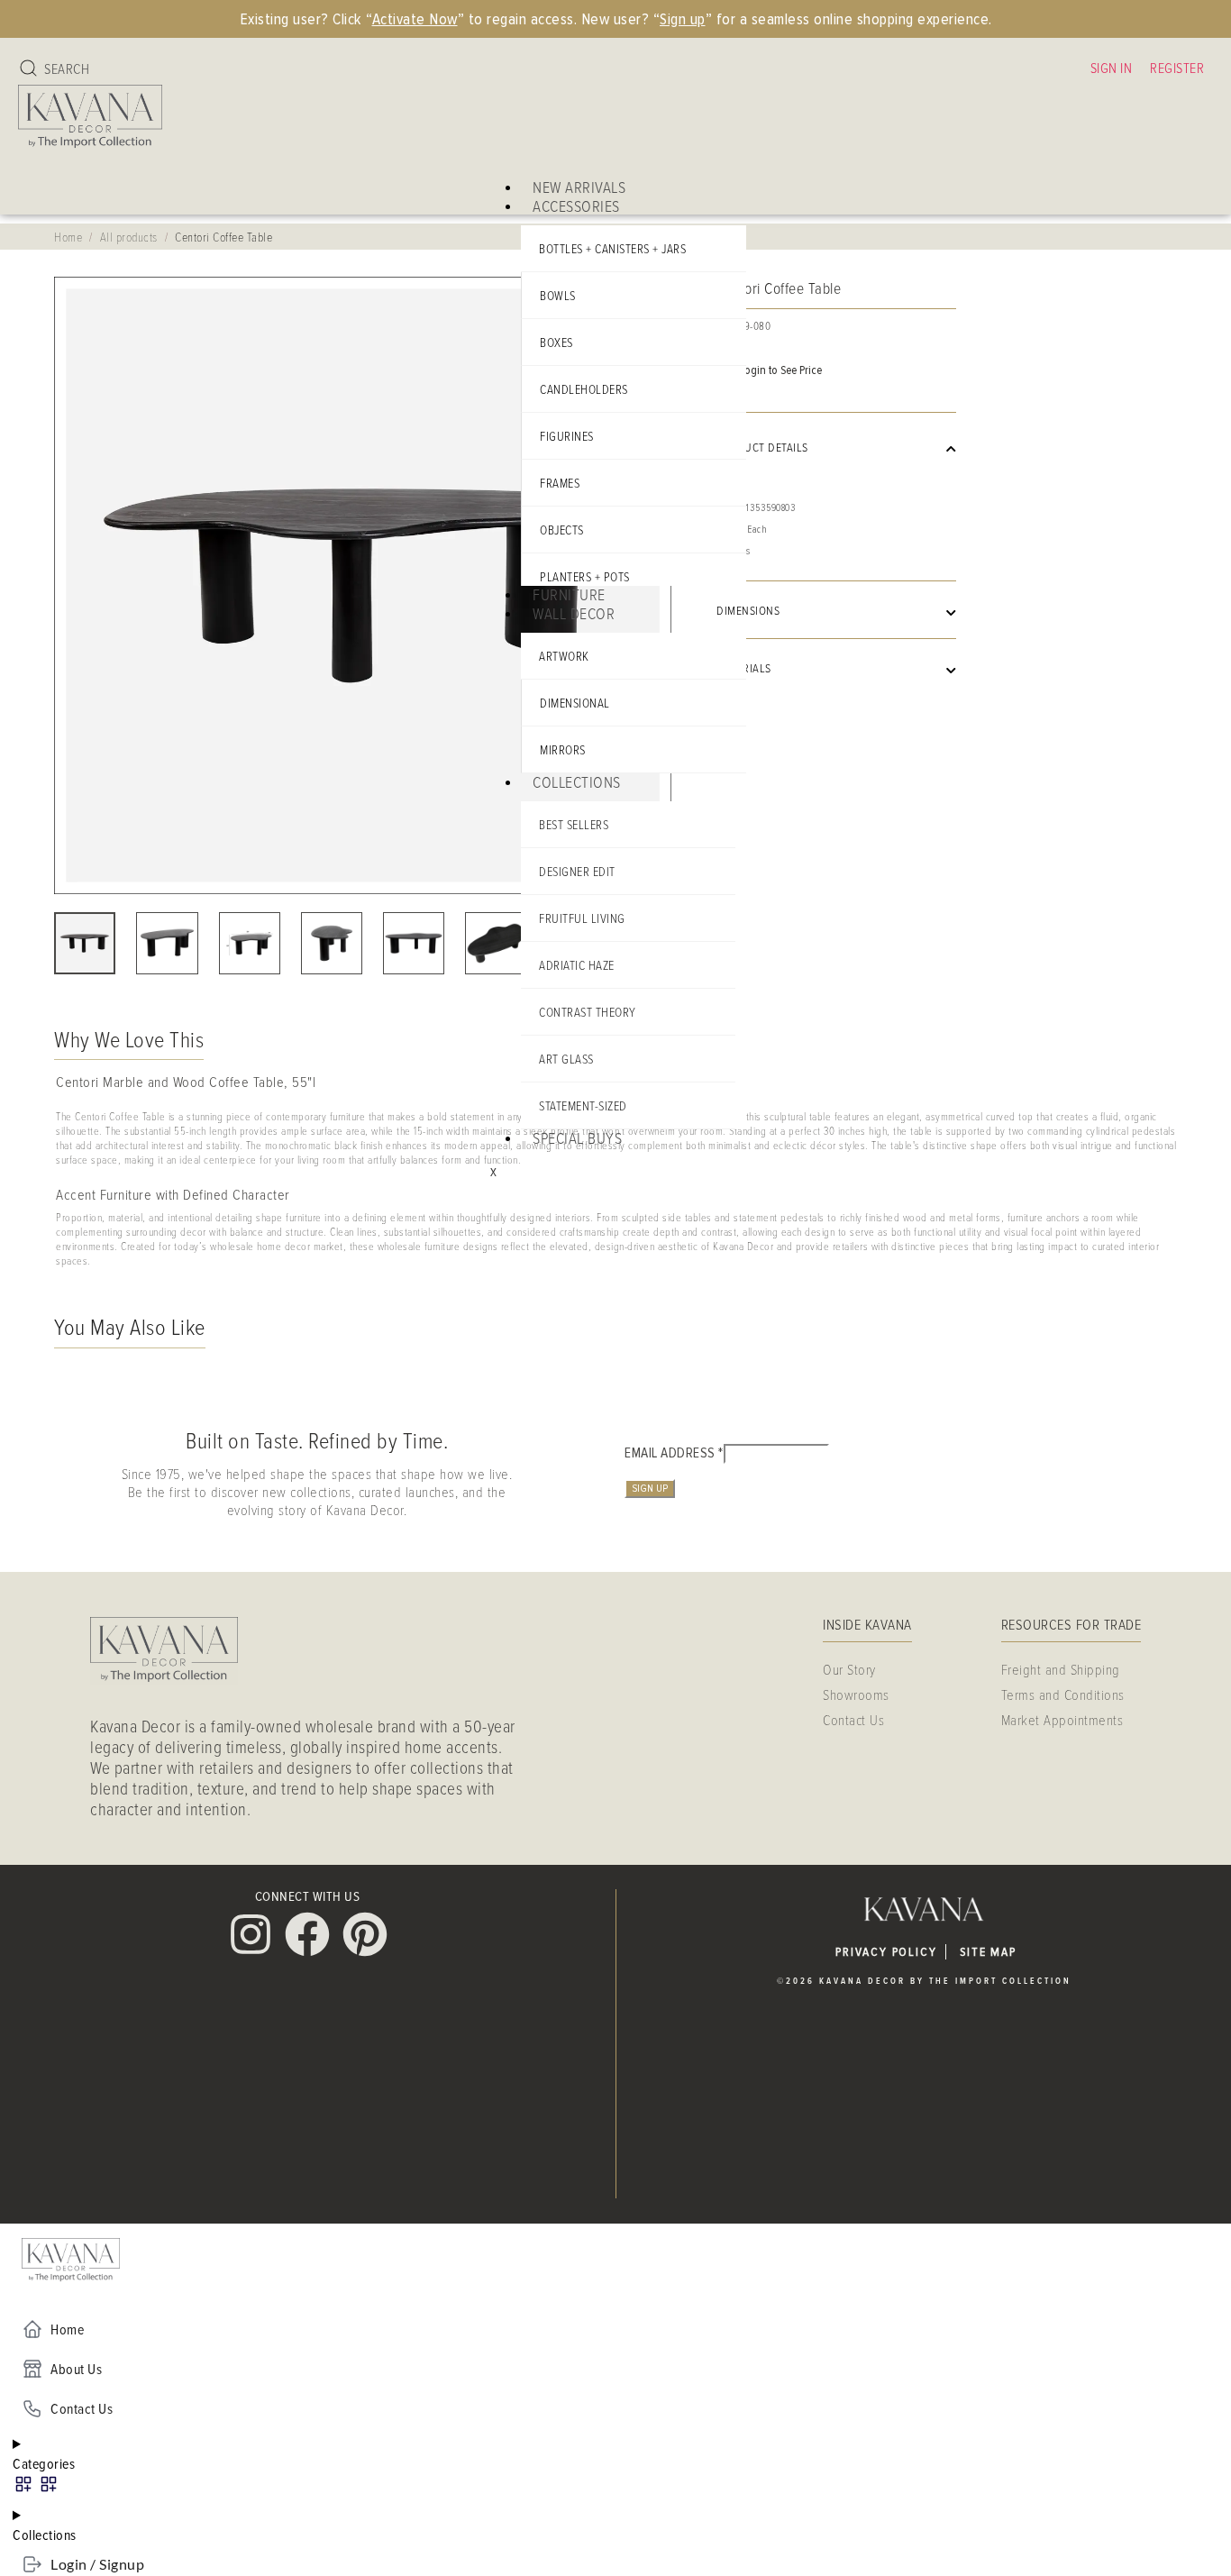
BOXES (556, 342)
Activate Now (415, 19)
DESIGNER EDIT (577, 871)
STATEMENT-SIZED (583, 1105)
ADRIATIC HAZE (577, 965)
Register (1177, 68)
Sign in (1112, 68)
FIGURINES (567, 436)
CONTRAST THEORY (588, 1012)
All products (129, 237)
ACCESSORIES (576, 206)
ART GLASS (566, 1059)
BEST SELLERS (574, 824)
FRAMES (560, 483)
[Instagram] (251, 1934)
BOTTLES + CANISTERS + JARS (612, 248)
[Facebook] (307, 1934)
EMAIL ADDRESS (674, 1453)
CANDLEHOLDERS (584, 389)
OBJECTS (562, 530)
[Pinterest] (365, 1934)
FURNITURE (569, 594)
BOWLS (558, 295)
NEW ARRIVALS (579, 187)
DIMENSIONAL (575, 703)
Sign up (683, 19)
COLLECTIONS (577, 781)
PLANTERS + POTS (585, 576)
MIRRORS (563, 749)
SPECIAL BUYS (577, 1137)
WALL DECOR (574, 613)
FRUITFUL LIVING (582, 918)
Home (68, 237)
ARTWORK (564, 656)
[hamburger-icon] (741, 179)
